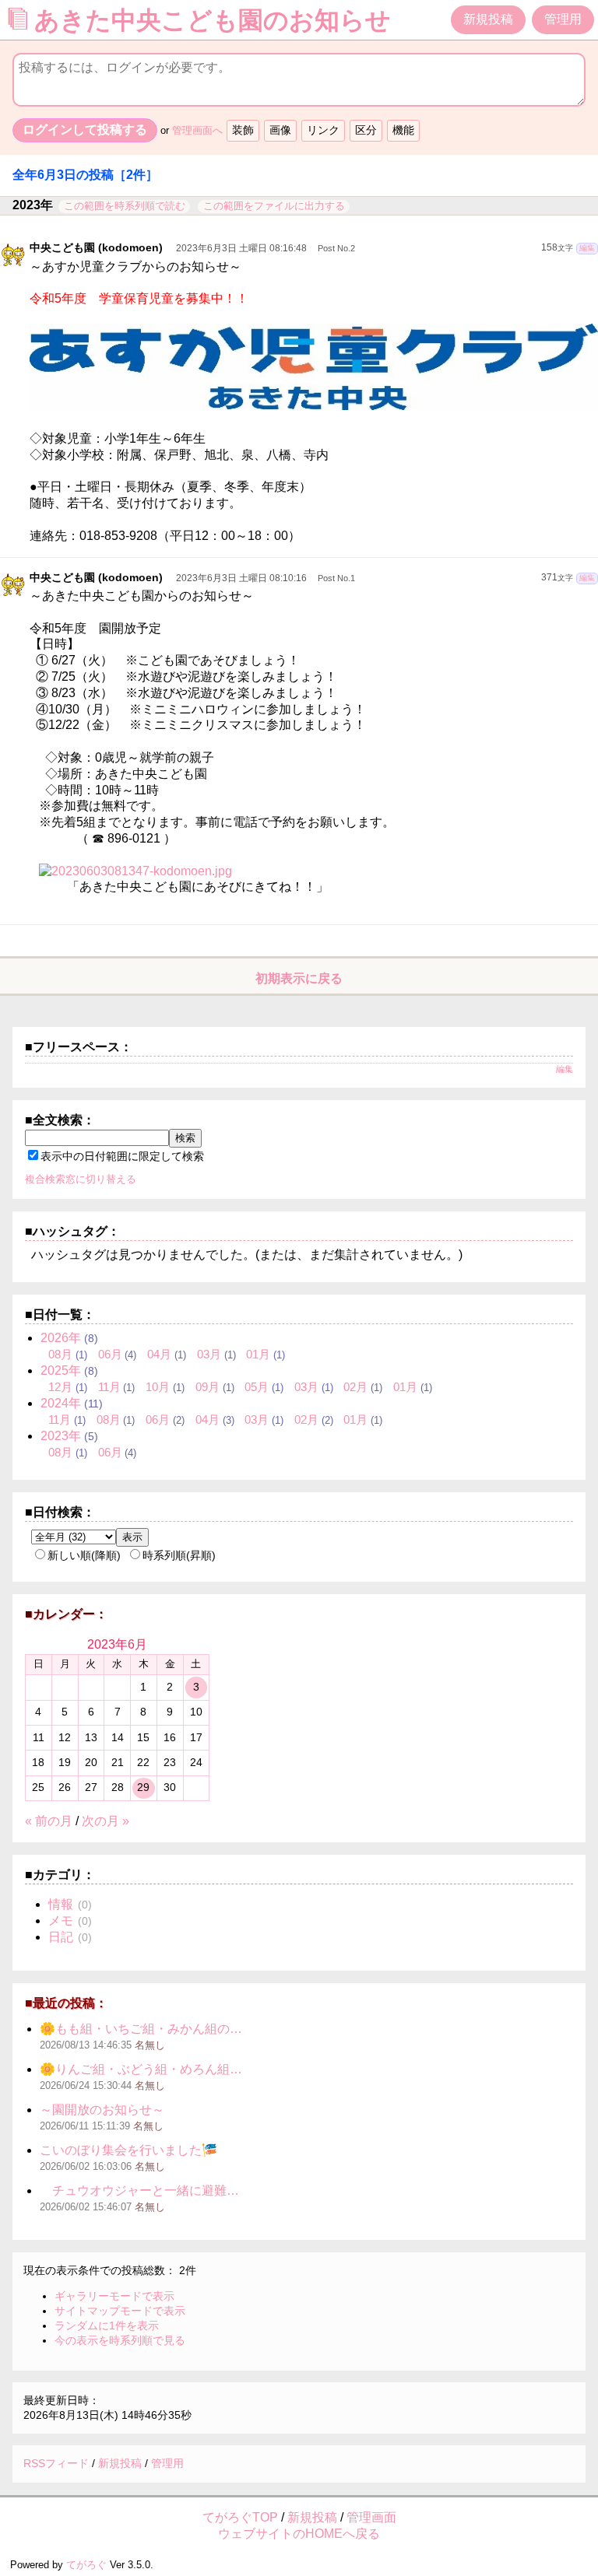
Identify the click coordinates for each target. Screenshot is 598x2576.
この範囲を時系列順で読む (125, 206)
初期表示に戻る (299, 978)
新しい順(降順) (84, 1555)
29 (143, 1787)
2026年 (61, 1338)
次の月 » (106, 1821)
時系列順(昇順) (179, 1555)
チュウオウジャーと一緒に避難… (139, 2190)
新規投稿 (488, 19)
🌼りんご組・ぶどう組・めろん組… (141, 2069)
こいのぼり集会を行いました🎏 (128, 2150)
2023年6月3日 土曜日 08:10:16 (241, 578)
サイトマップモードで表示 (120, 2311)
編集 (587, 248)
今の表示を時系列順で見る (120, 2340)
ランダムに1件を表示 (107, 2325)
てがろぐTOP (240, 2517)
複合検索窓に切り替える (81, 1179)
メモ (61, 1921)
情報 (61, 1904)
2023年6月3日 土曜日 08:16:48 (241, 248)
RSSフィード (56, 2463)
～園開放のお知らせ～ (102, 2110)
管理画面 (371, 2517)
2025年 (61, 1370)
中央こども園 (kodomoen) (96, 247)
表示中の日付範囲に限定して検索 (122, 1156)
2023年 (61, 1436)
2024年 (61, 1403)
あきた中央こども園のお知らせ (216, 20)
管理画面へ (197, 130)
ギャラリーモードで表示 (114, 2296)
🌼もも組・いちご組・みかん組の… (141, 2029)
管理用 (563, 19)
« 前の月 (49, 1821)
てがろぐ (86, 2565)
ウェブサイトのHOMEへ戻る (299, 2534)
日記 (61, 1937)
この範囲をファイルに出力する (274, 206)
